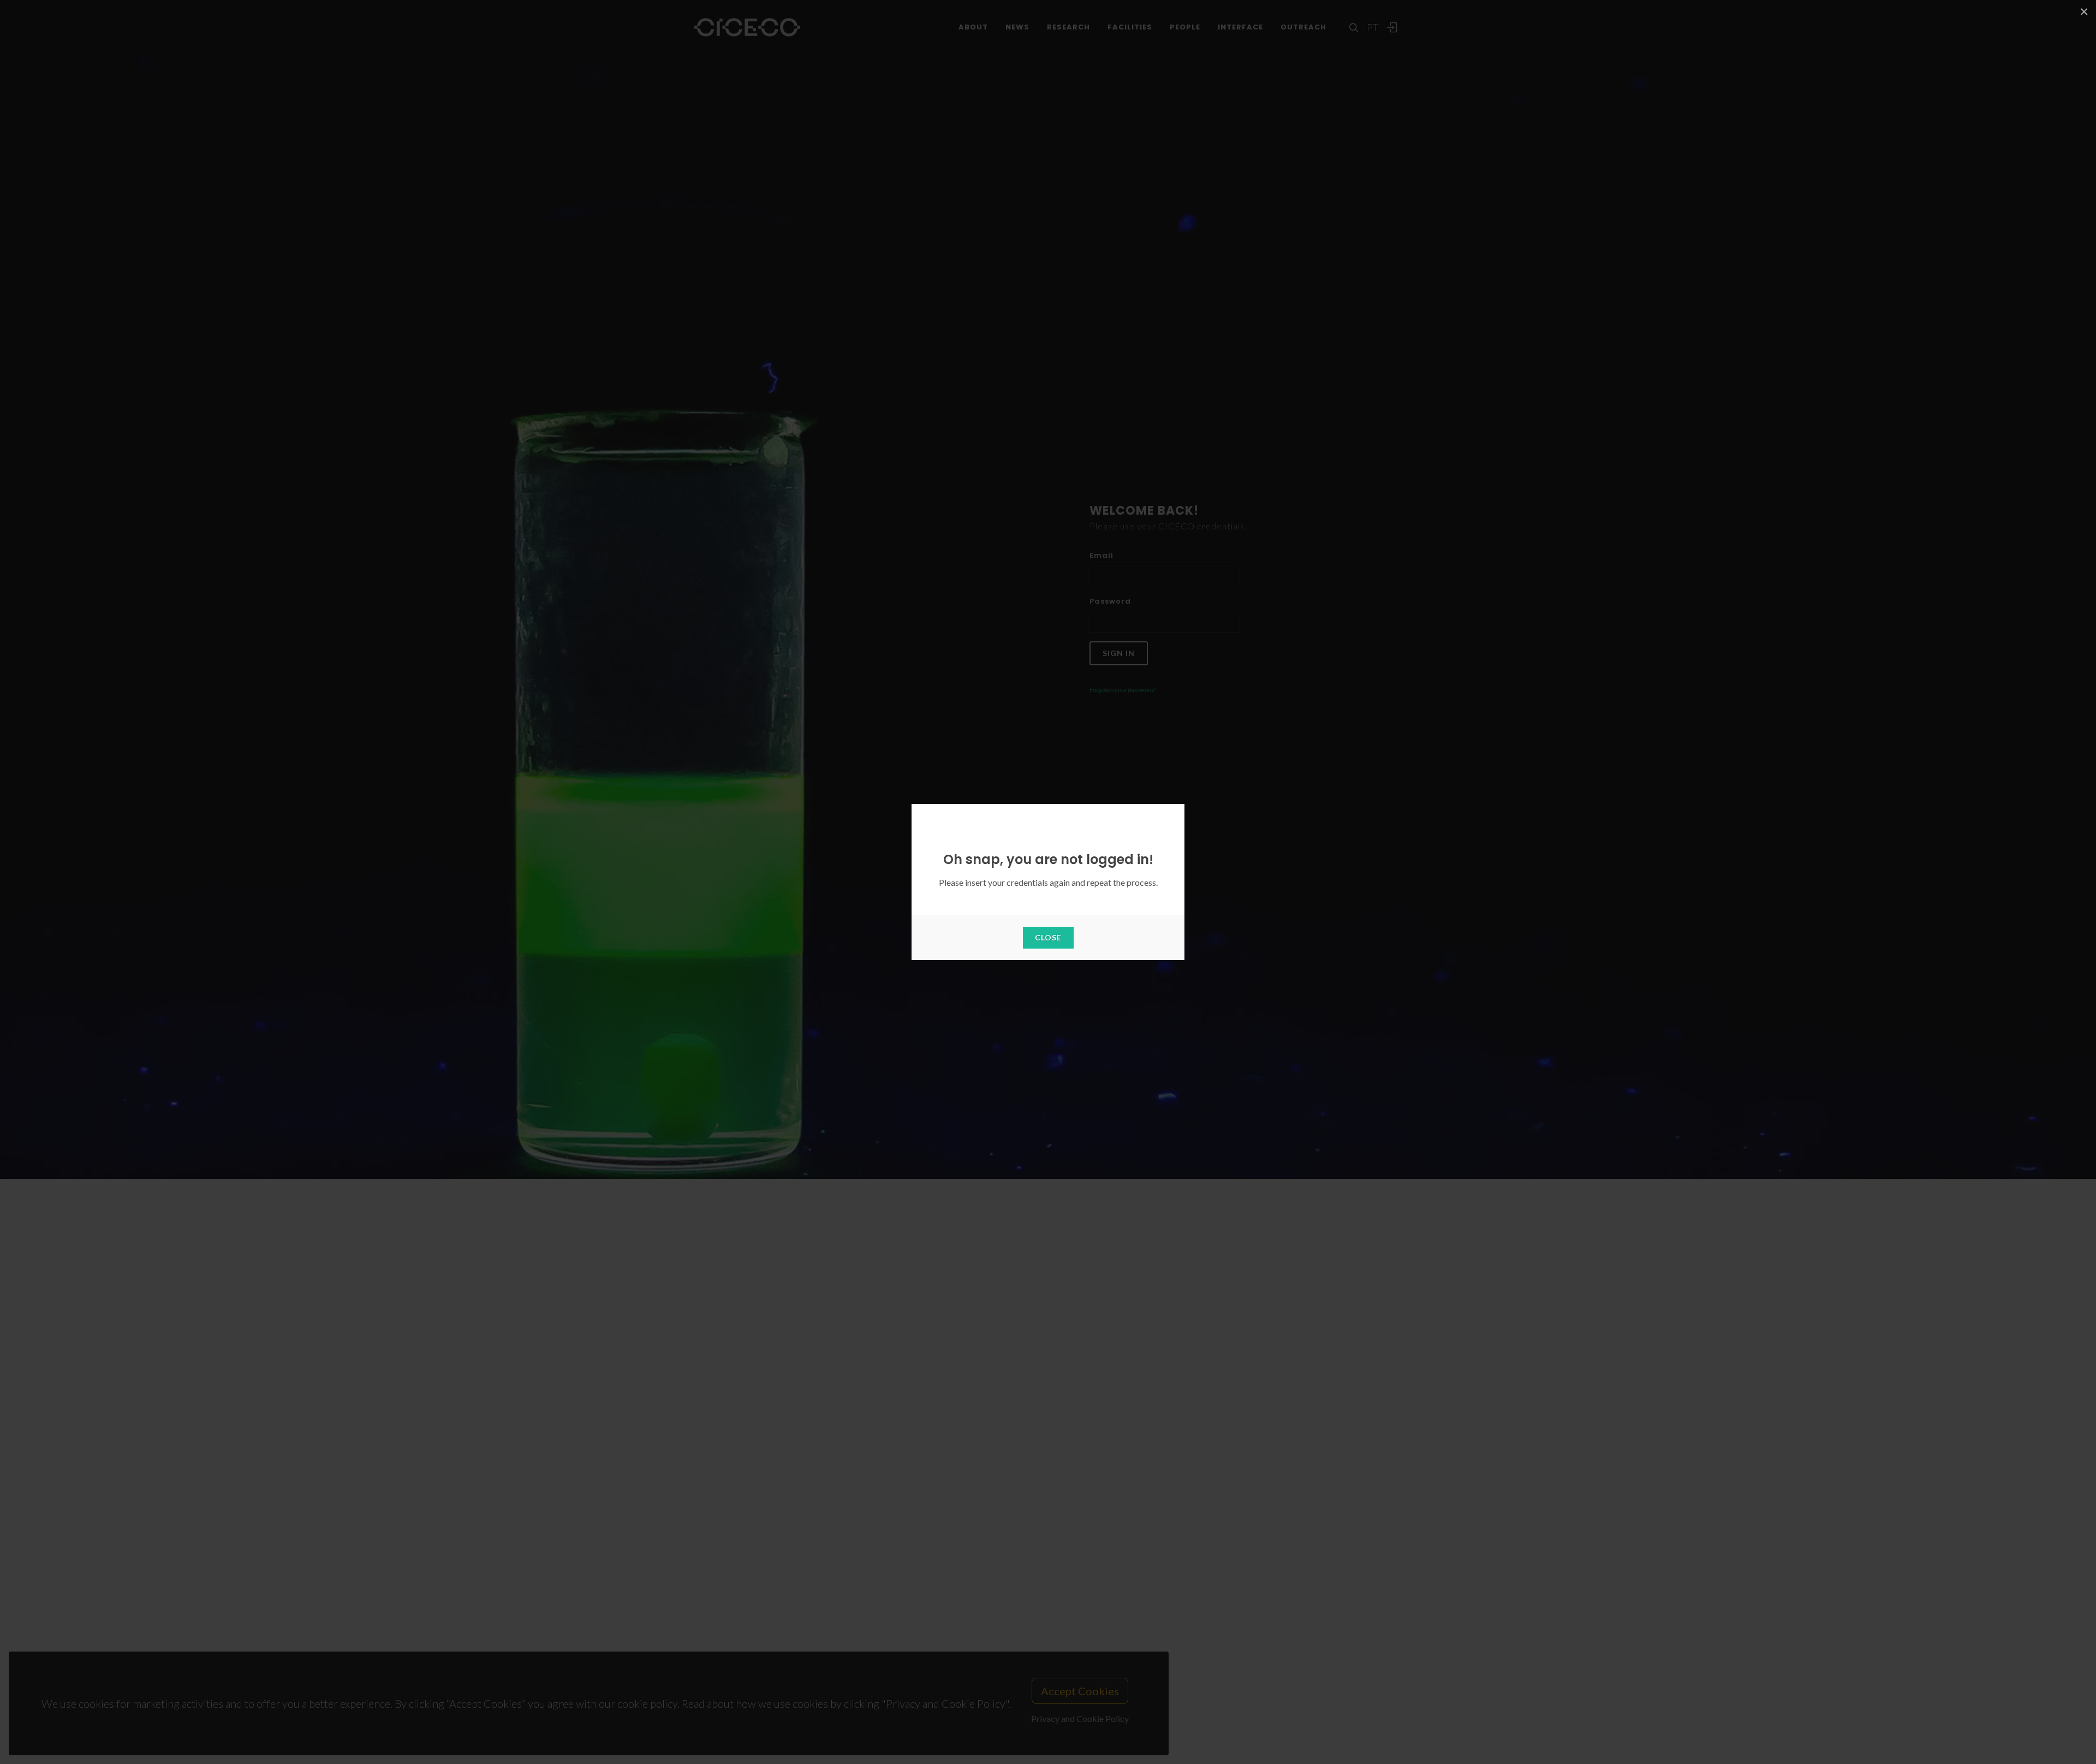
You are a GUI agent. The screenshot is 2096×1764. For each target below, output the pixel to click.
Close (1048, 937)
